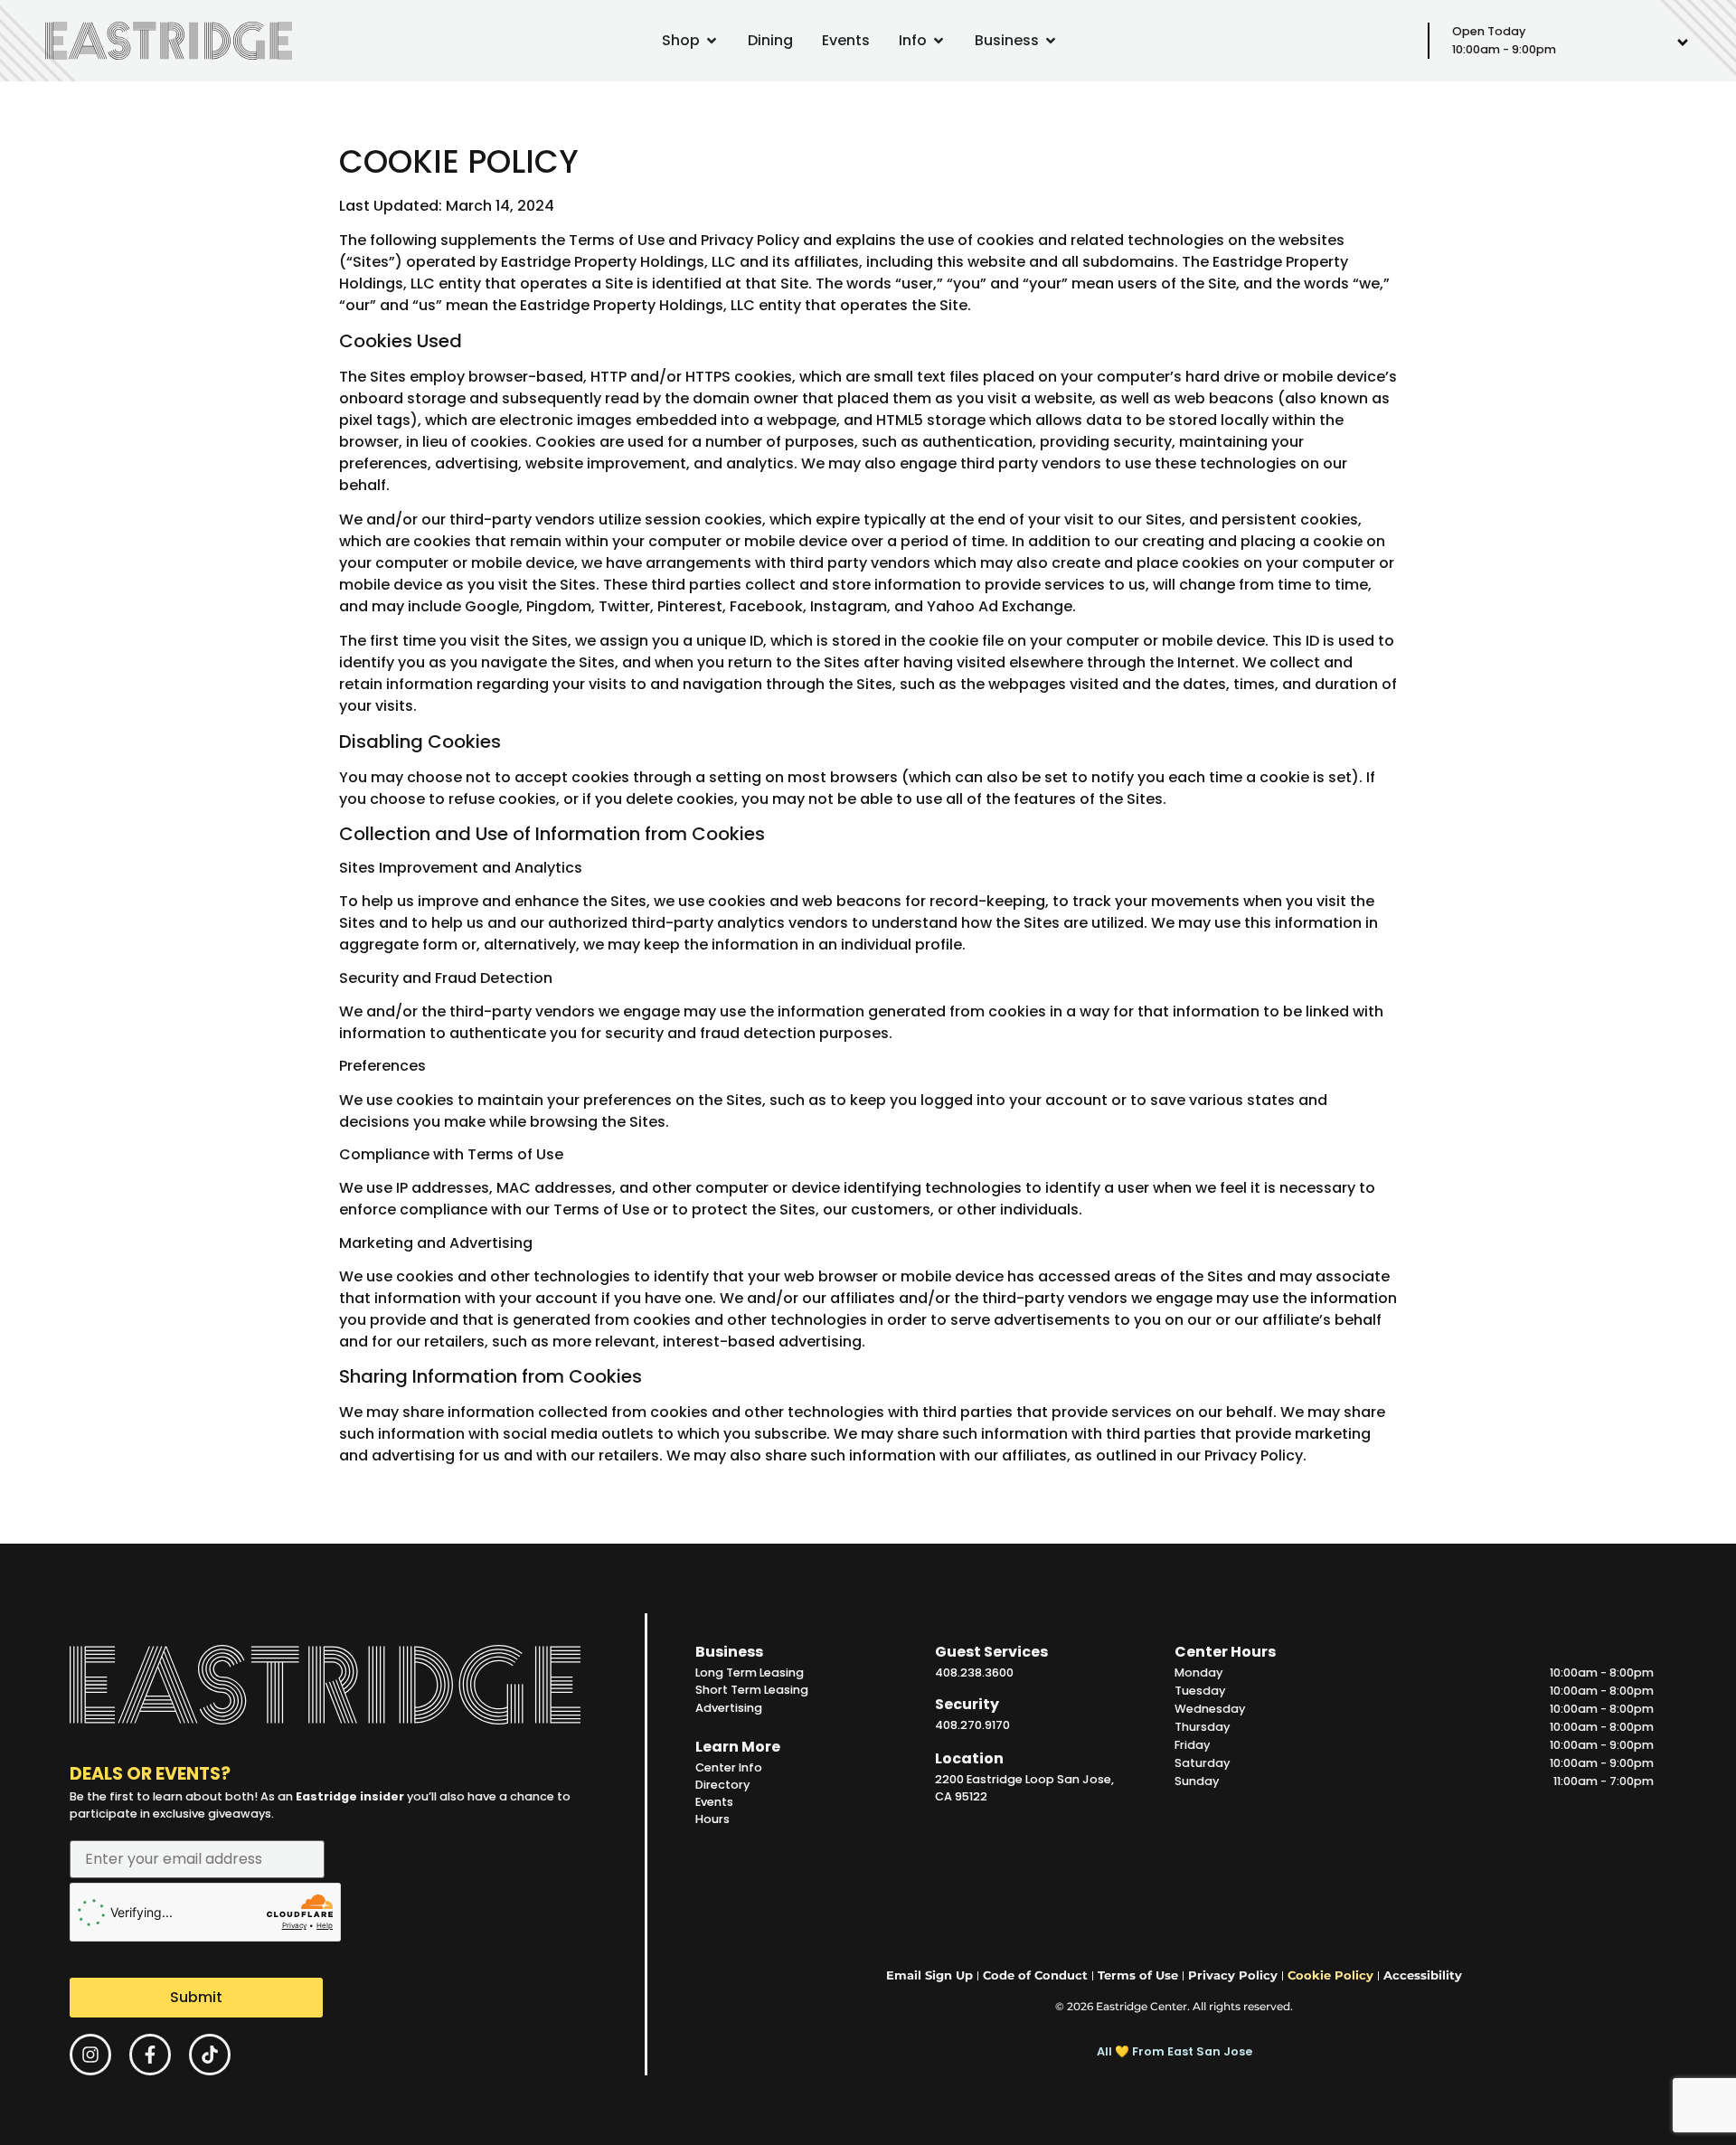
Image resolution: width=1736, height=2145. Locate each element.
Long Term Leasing (750, 1673)
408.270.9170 (972, 1725)
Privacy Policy (750, 240)
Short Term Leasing (752, 1690)
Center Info (729, 1767)
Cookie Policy (1330, 1975)
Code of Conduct (1035, 1975)
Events (714, 1802)
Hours (712, 1819)
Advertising (729, 1708)
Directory (722, 1785)
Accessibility (1423, 1975)
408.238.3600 (974, 1673)
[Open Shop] (712, 41)
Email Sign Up (929, 1975)
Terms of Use (617, 240)
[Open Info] (939, 41)
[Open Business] (1051, 41)
